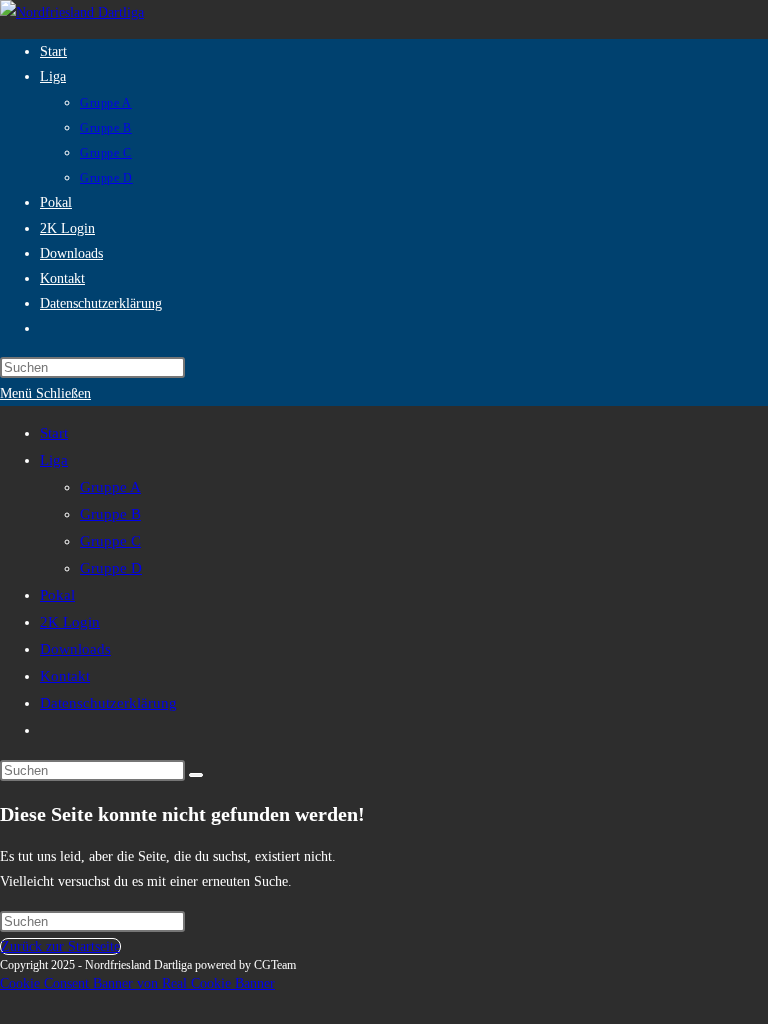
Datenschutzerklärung (108, 703)
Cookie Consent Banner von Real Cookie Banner (137, 983)
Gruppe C (110, 541)
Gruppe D (111, 568)
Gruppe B (110, 514)
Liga (54, 460)
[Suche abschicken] (196, 775)
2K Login (70, 622)
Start (54, 433)
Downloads (75, 649)
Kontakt (65, 676)
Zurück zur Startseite (60, 946)
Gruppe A (110, 487)
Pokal (57, 595)
